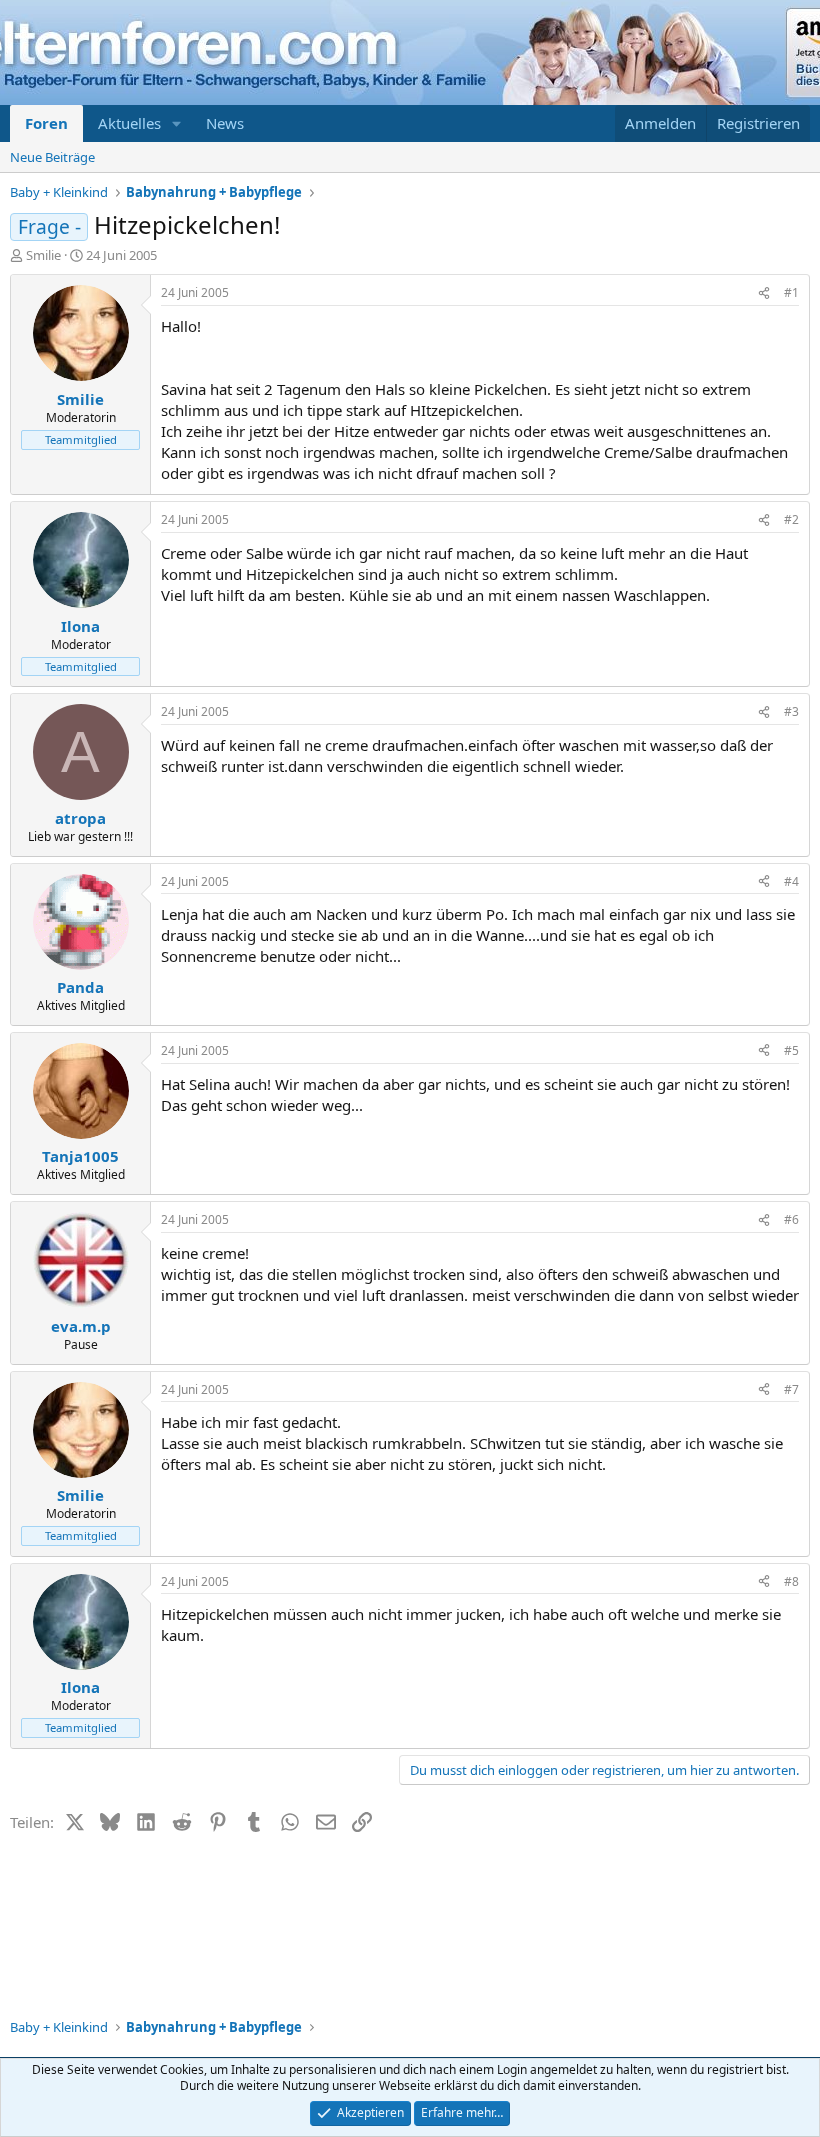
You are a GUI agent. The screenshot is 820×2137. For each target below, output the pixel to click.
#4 (791, 881)
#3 (791, 711)
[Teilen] (764, 293)
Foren (46, 123)
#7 (791, 1389)
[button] (177, 123)
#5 (791, 1050)
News (225, 123)
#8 (791, 1581)
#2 (791, 519)
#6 (791, 1219)
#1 (791, 292)
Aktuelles (129, 123)
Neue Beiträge (52, 157)
